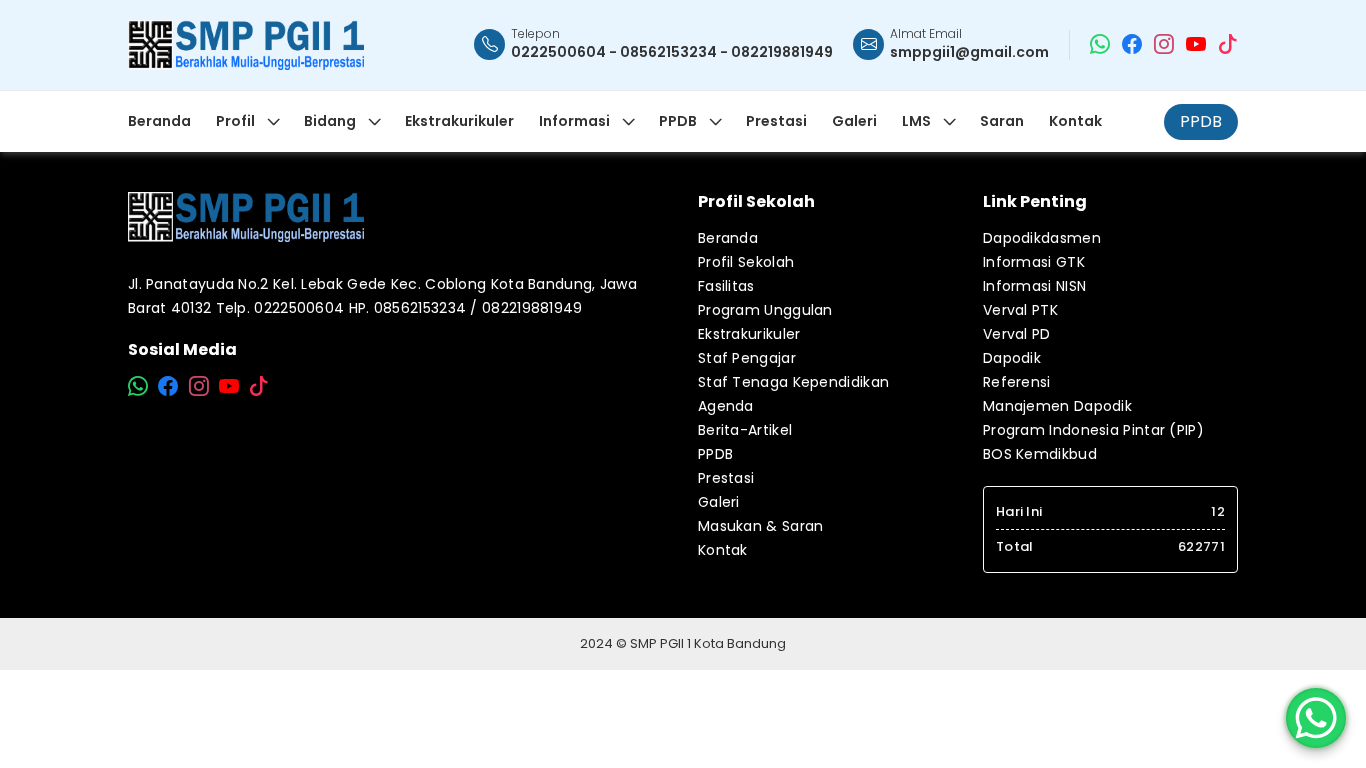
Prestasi (726, 478)
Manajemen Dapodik (1057, 406)
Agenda (726, 406)
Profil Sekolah (746, 262)
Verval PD (1017, 334)
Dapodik (1012, 358)
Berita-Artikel (745, 430)
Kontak (723, 550)
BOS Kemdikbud (1040, 454)
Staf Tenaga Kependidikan (793, 382)
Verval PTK (1020, 310)
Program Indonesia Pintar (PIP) (1093, 430)
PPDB (1201, 121)
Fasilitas (726, 286)
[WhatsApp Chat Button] (1316, 718)
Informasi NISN (1034, 286)
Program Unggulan (765, 310)
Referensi (1017, 382)
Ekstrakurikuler (749, 334)
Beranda (728, 238)
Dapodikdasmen (1042, 238)
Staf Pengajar (747, 358)
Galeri (719, 502)
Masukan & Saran (761, 526)
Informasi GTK (1034, 262)
